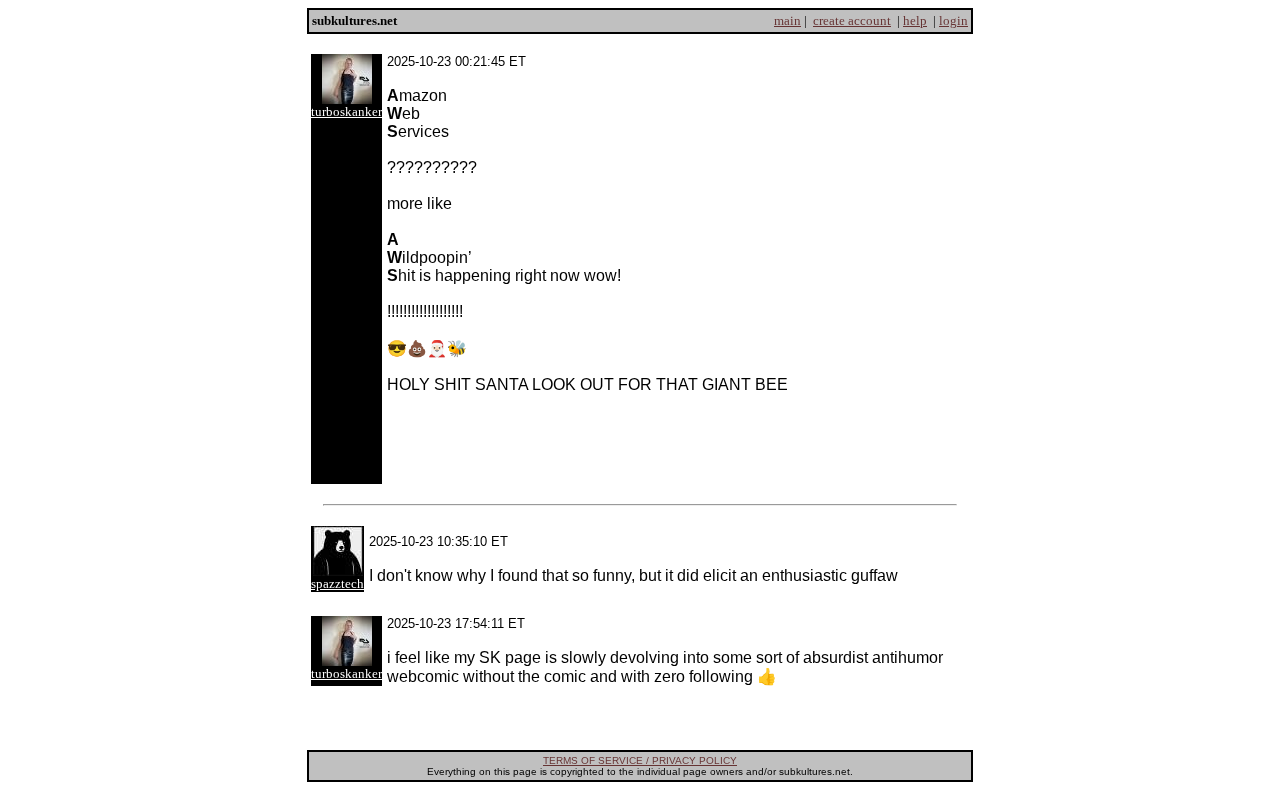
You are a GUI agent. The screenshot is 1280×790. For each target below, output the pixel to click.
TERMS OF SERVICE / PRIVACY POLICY (640, 760)
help (915, 20)
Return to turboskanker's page (640, 719)
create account (852, 20)
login (953, 20)
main (787, 20)
